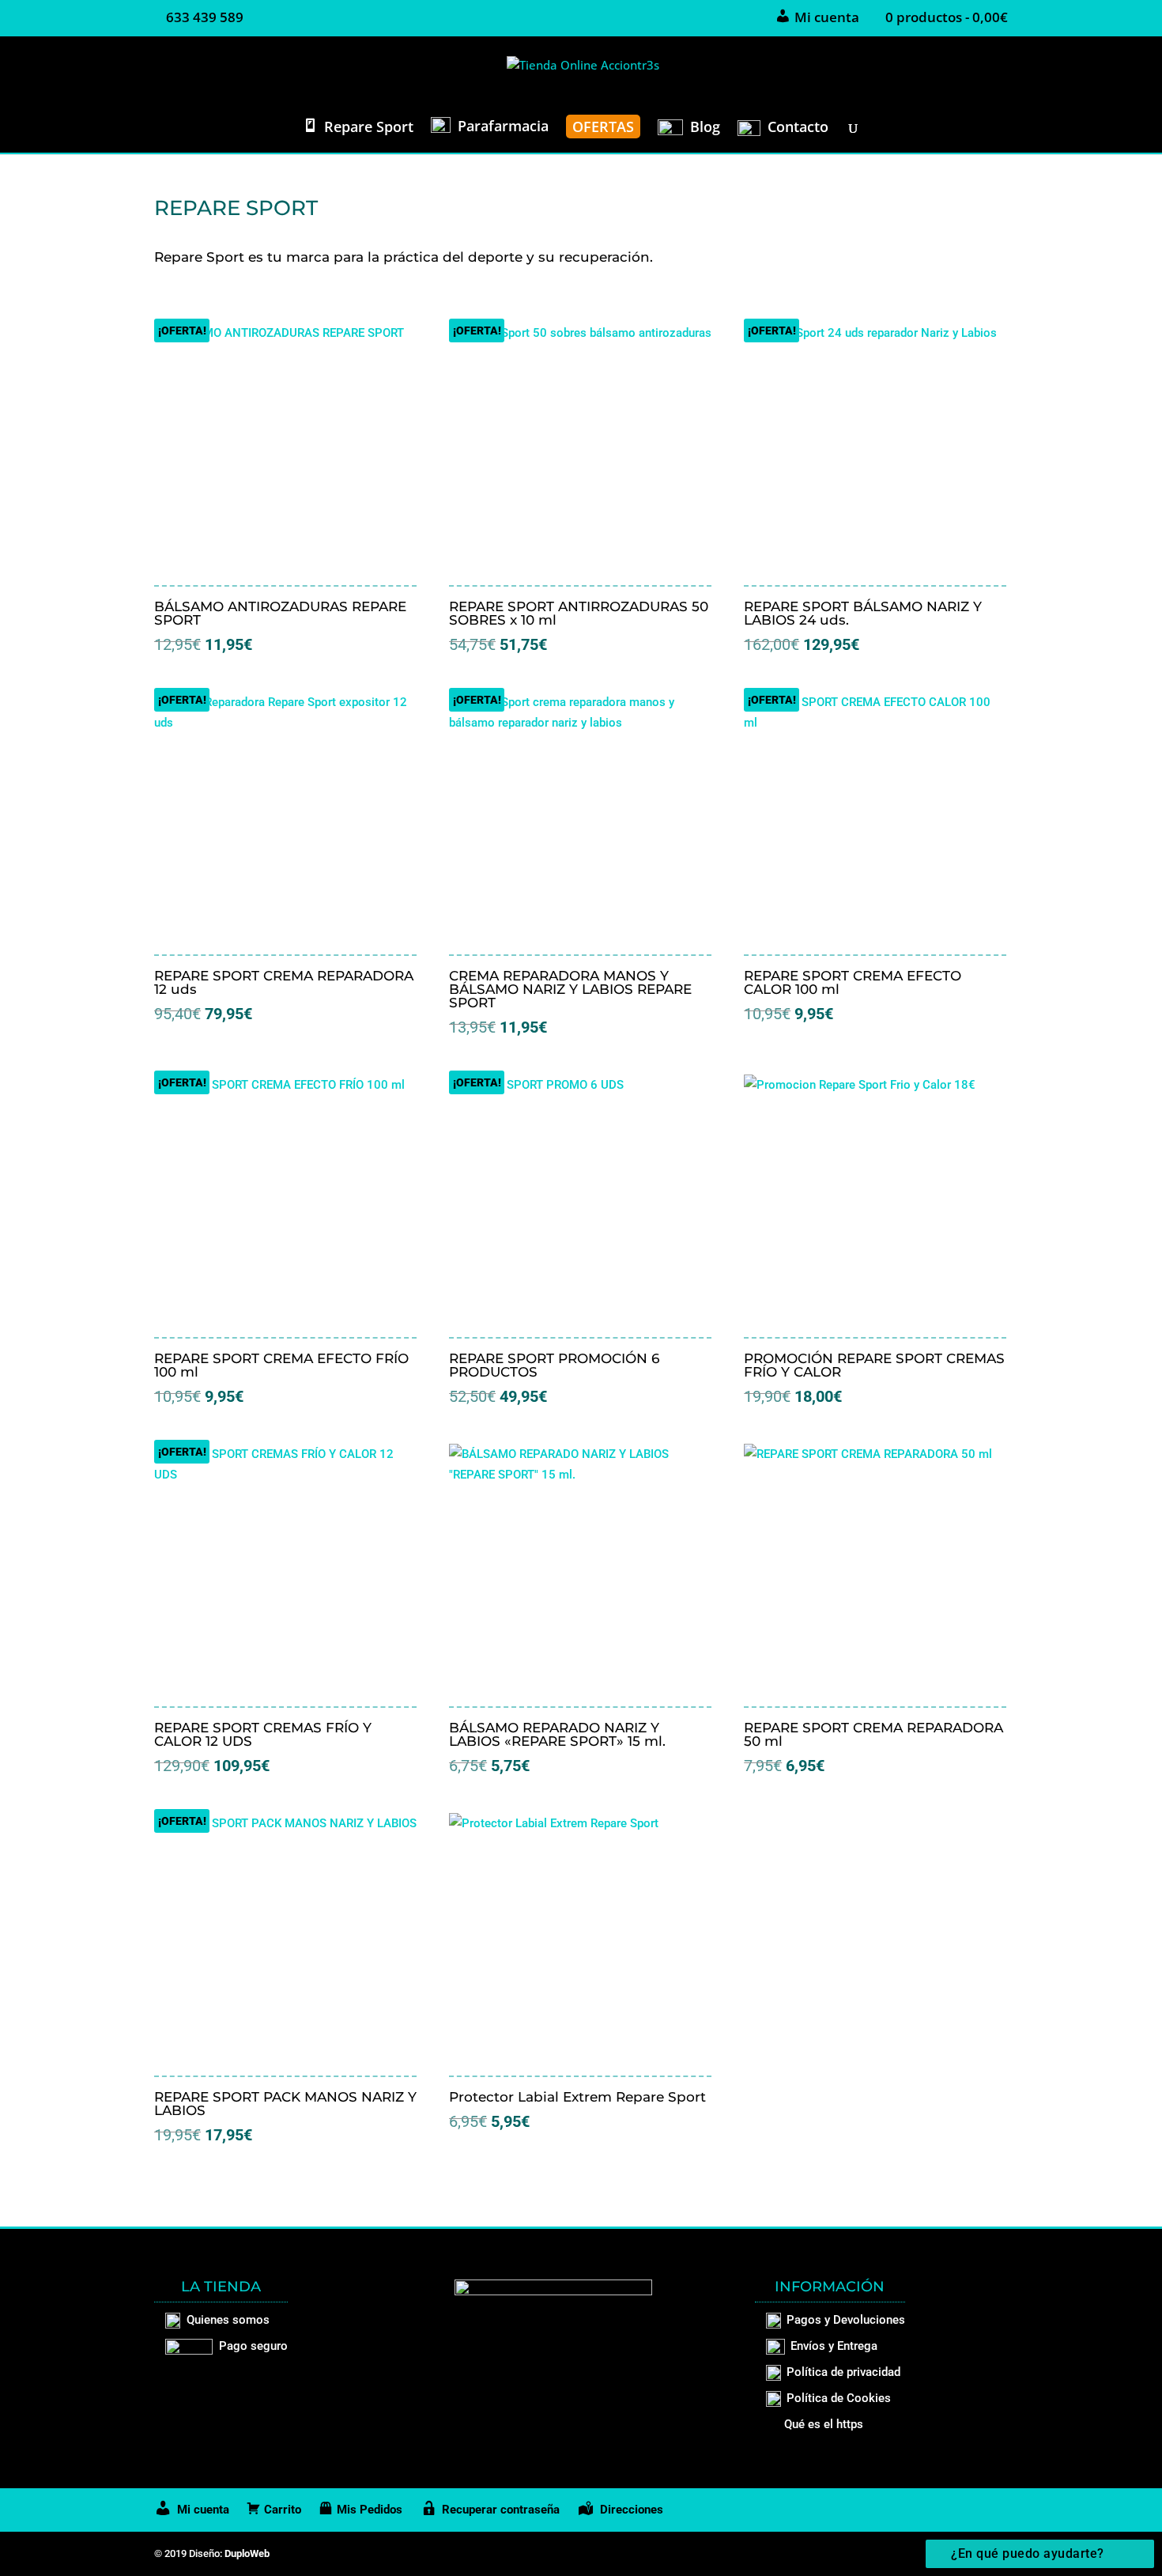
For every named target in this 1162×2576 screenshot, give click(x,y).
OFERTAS (603, 127)
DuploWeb (247, 2553)
